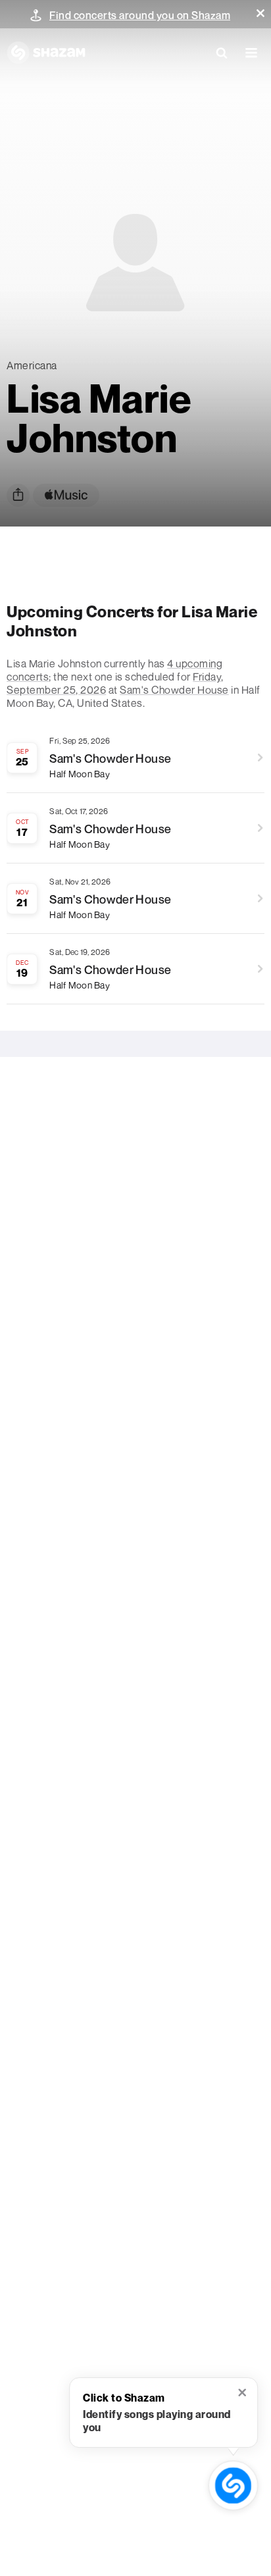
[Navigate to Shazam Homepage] (46, 53)
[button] (260, 13)
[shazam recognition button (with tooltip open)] (234, 2486)
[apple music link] (66, 495)
